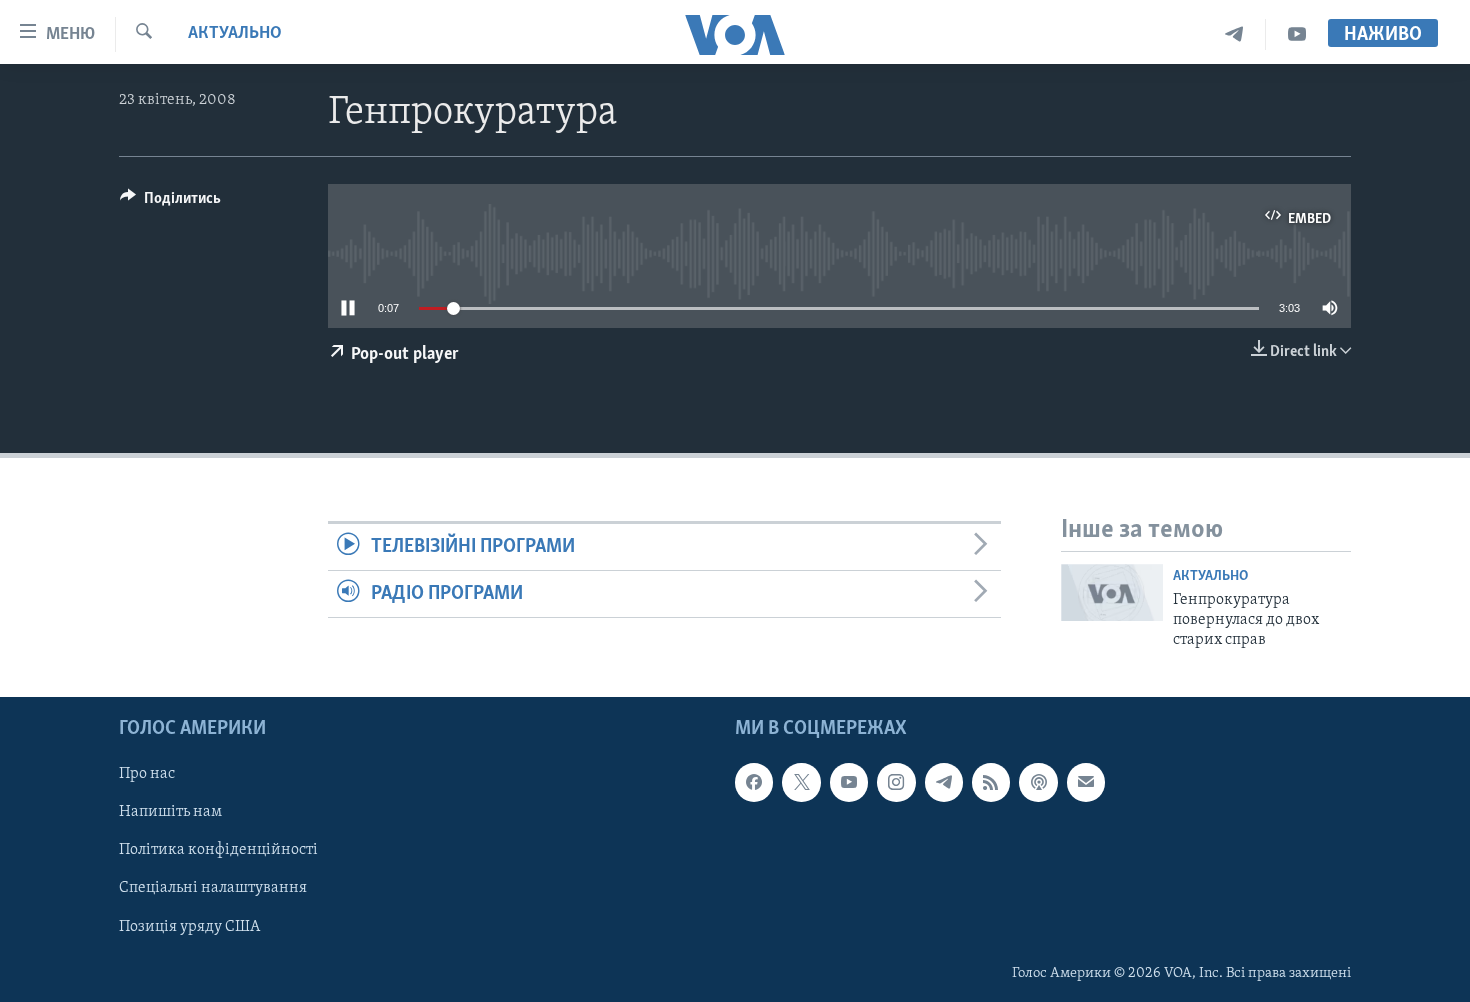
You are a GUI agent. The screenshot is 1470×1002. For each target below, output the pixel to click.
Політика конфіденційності (218, 850)
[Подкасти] (1038, 782)
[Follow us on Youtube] (849, 782)
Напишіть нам (170, 812)
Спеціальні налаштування (213, 888)
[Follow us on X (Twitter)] (801, 782)
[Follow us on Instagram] (896, 782)
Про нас (147, 774)
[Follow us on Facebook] (754, 782)
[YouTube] (1297, 34)
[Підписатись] (1086, 782)
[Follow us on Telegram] (944, 782)
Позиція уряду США (189, 926)
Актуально (235, 34)
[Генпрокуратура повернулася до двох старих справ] (1112, 592)
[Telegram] (1234, 34)
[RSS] (991, 782)
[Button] (170, 203)
